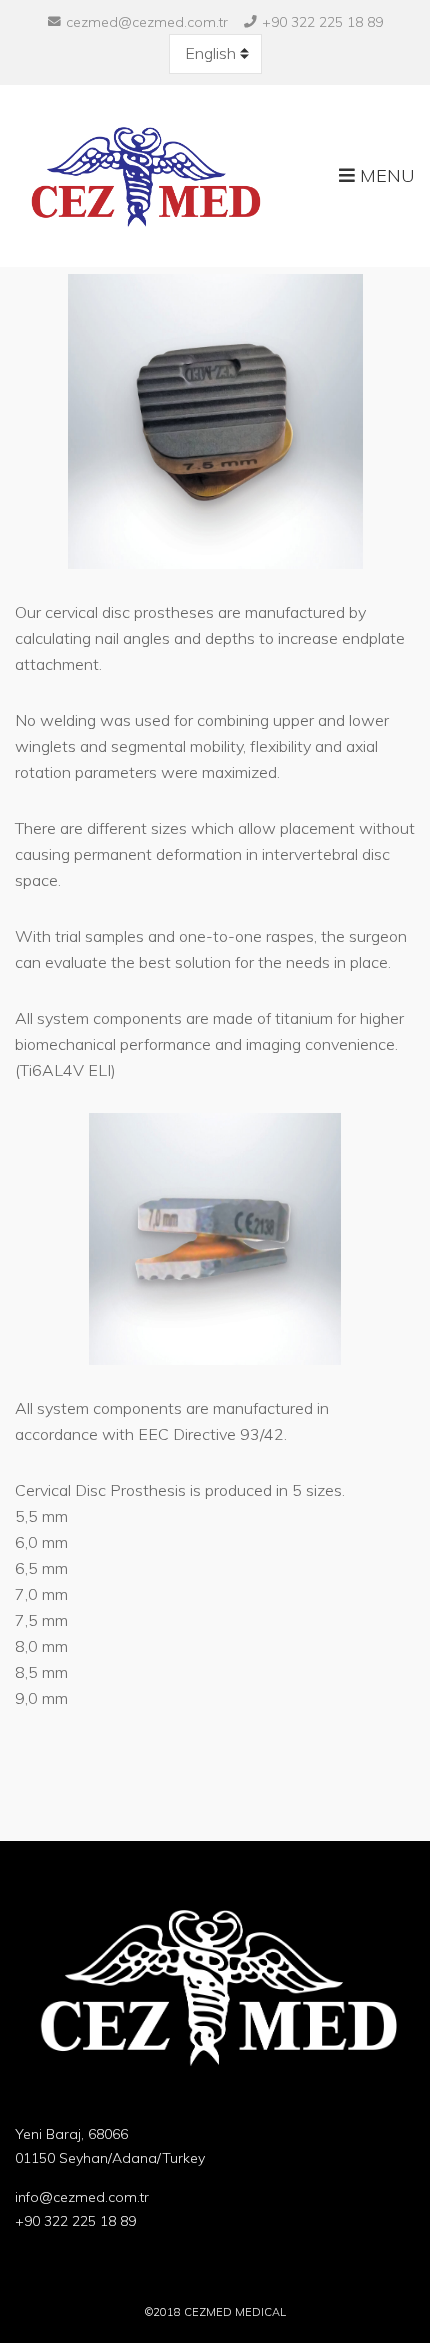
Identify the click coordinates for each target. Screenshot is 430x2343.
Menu (385, 175)
